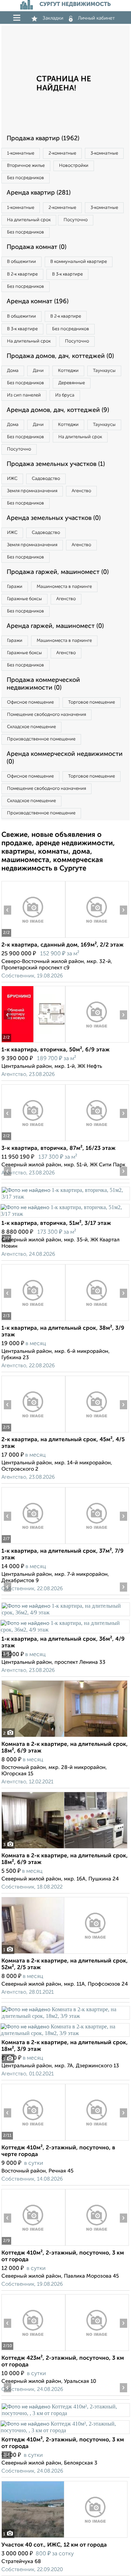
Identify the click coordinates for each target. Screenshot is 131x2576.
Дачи (38, 371)
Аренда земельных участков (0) (54, 518)
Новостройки (74, 166)
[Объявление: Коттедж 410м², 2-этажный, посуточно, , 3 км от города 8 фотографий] (65, 2413)
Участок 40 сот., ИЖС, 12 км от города (54, 2545)
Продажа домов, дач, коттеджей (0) (60, 356)
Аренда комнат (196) (38, 301)
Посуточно (76, 220)
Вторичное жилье (26, 166)
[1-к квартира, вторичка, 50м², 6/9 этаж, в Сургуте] (33, 1042)
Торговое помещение (92, 702)
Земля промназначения (32, 491)
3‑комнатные (104, 153)
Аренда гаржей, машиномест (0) (55, 626)
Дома (13, 371)
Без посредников (26, 178)
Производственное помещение (41, 739)
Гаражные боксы (24, 599)
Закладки (53, 18)
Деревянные (72, 383)
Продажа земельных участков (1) (56, 464)
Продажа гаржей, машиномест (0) (58, 572)
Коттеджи (68, 371)
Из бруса (65, 395)
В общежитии (21, 262)
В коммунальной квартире (79, 262)
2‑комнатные (62, 153)
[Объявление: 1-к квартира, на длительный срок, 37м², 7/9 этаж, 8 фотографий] (33, 1544)
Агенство (81, 491)
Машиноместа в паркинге (64, 587)
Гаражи (15, 587)
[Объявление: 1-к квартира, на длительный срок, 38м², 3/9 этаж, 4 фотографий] (33, 1321)
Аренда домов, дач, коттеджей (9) (58, 410)
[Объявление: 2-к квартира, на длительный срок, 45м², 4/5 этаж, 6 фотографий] (33, 1432)
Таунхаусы (104, 371)
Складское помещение (31, 727)
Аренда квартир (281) (39, 193)
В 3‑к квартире (67, 274)
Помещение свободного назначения (46, 715)
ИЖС (12, 479)
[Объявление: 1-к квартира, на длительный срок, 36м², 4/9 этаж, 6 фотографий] (65, 1612)
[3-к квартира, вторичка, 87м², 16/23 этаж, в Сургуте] (33, 1141)
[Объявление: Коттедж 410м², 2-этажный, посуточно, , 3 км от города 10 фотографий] (33, 2246)
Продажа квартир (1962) (43, 138)
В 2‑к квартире (22, 274)
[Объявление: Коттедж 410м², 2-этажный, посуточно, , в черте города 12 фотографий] (33, 2140)
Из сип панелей (24, 395)
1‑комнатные (21, 153)
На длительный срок (29, 220)
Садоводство (46, 479)
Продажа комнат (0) (37, 247)
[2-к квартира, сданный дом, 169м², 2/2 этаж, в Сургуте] (33, 938)
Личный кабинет (96, 18)
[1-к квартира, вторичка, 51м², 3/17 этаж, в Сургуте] (65, 1197)
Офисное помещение (30, 702)
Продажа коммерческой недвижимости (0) (43, 684)
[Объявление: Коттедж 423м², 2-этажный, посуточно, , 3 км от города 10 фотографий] (33, 2351)
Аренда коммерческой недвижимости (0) (65, 758)
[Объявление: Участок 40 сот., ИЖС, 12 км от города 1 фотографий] (64, 2538)
